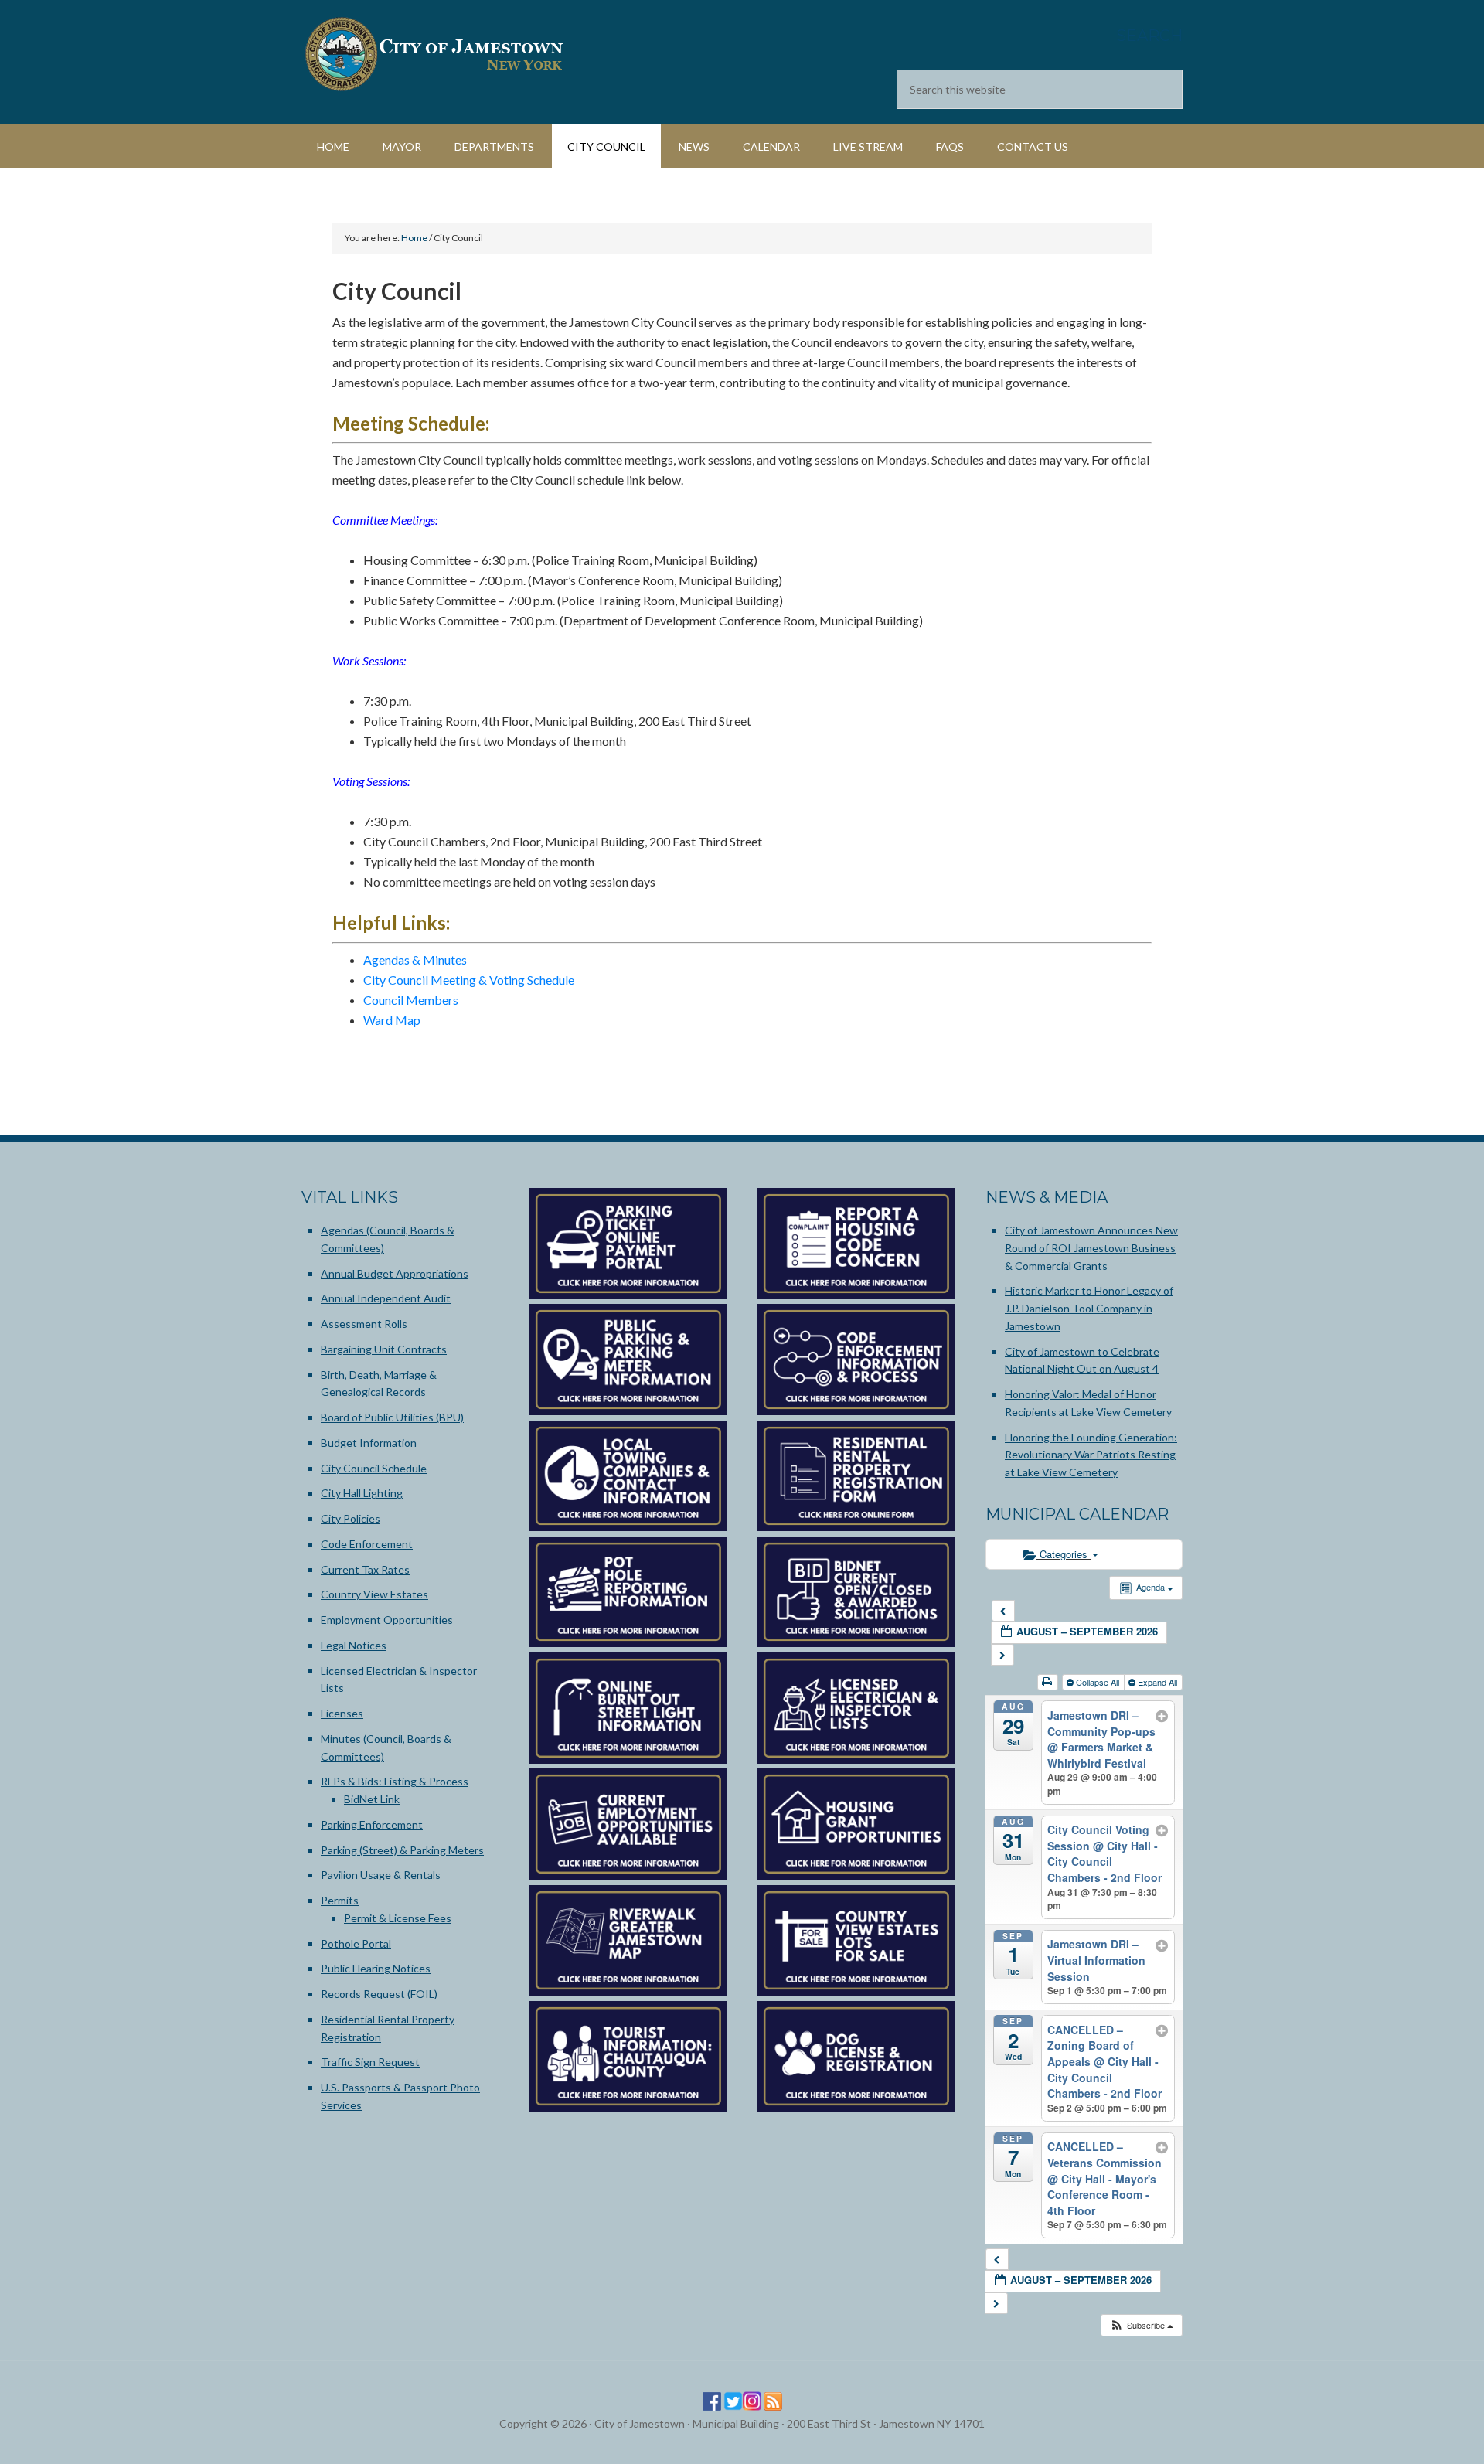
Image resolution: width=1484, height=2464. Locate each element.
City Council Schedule (374, 1468)
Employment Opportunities (387, 1620)
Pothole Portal (356, 1943)
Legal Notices (354, 1645)
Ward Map (392, 1020)
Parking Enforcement (372, 1824)
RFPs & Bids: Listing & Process (395, 1781)
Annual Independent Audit (386, 1298)
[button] (1141, 2325)
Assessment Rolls (364, 1324)
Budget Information (369, 1443)
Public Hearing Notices (376, 1968)
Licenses (342, 1713)
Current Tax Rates (365, 1569)
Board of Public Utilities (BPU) (392, 1417)
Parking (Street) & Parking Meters (402, 1850)
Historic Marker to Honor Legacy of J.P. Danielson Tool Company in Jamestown (1089, 1308)
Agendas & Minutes (415, 960)
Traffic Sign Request (370, 2062)
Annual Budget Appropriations (395, 1273)
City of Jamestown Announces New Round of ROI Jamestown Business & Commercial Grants (1091, 1248)
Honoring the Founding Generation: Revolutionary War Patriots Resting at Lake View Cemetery (1091, 1455)
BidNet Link (372, 1799)
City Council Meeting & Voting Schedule (469, 980)
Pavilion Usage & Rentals (381, 1875)
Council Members (411, 1000)
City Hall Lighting (362, 1493)
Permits (340, 1900)
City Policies (351, 1518)
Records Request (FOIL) (379, 1994)
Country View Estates (374, 1594)
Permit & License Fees (398, 1918)
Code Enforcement (367, 1544)
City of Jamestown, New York (433, 54)
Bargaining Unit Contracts (384, 1349)
